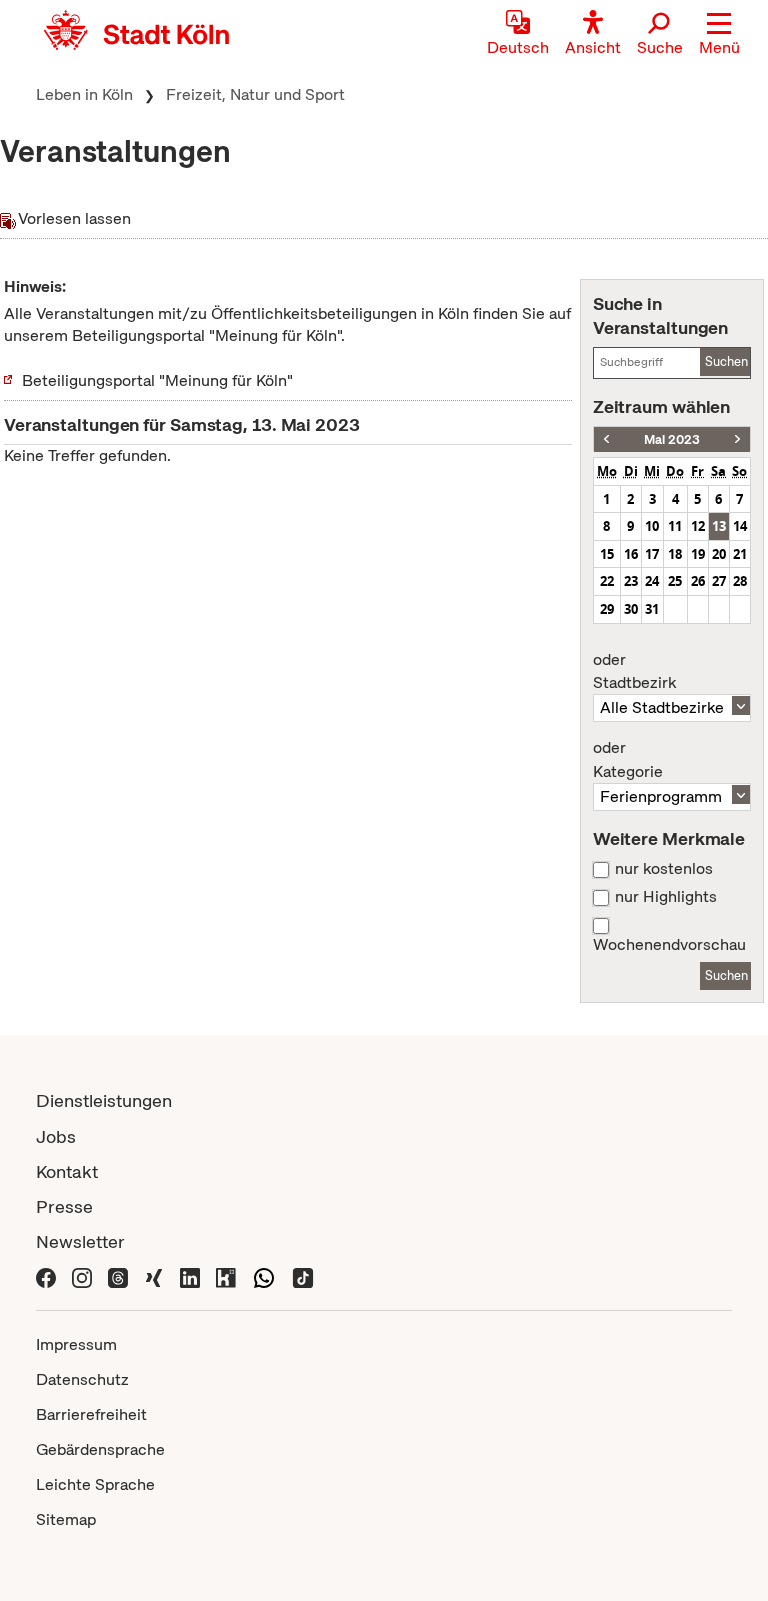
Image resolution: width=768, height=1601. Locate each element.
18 (675, 554)
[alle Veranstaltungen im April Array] (606, 439)
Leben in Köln (84, 94)
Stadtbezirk (634, 672)
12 (698, 526)
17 (652, 554)
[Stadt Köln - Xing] (154, 1276)
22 (607, 581)
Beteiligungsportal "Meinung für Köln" (157, 380)
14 (740, 526)
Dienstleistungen (104, 1100)
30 (631, 609)
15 (607, 554)
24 (652, 581)
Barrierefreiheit (91, 1414)
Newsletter (80, 1241)
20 (719, 554)
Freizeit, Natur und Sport (255, 94)
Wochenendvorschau (669, 945)
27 (719, 581)
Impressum (76, 1344)
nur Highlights (666, 897)
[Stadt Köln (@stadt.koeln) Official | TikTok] (303, 1276)
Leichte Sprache (95, 1484)
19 (698, 554)
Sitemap (66, 1519)
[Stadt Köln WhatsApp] (264, 1276)
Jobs (56, 1136)
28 (740, 581)
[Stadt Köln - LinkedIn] (190, 1276)
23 (631, 581)
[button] (719, 35)
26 (698, 581)
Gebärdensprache (100, 1449)
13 (719, 526)
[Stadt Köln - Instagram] (82, 1276)
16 (631, 554)
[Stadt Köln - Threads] (118, 1276)
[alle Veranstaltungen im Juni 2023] (737, 439)
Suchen (726, 361)
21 (740, 554)
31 (652, 609)
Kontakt (67, 1171)
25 (675, 581)
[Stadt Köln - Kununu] (226, 1276)
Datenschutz (82, 1379)
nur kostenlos (664, 869)
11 (675, 526)
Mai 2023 (672, 439)
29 (607, 609)
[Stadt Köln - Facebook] (46, 1276)
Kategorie (628, 760)
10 (652, 526)
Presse (64, 1206)
